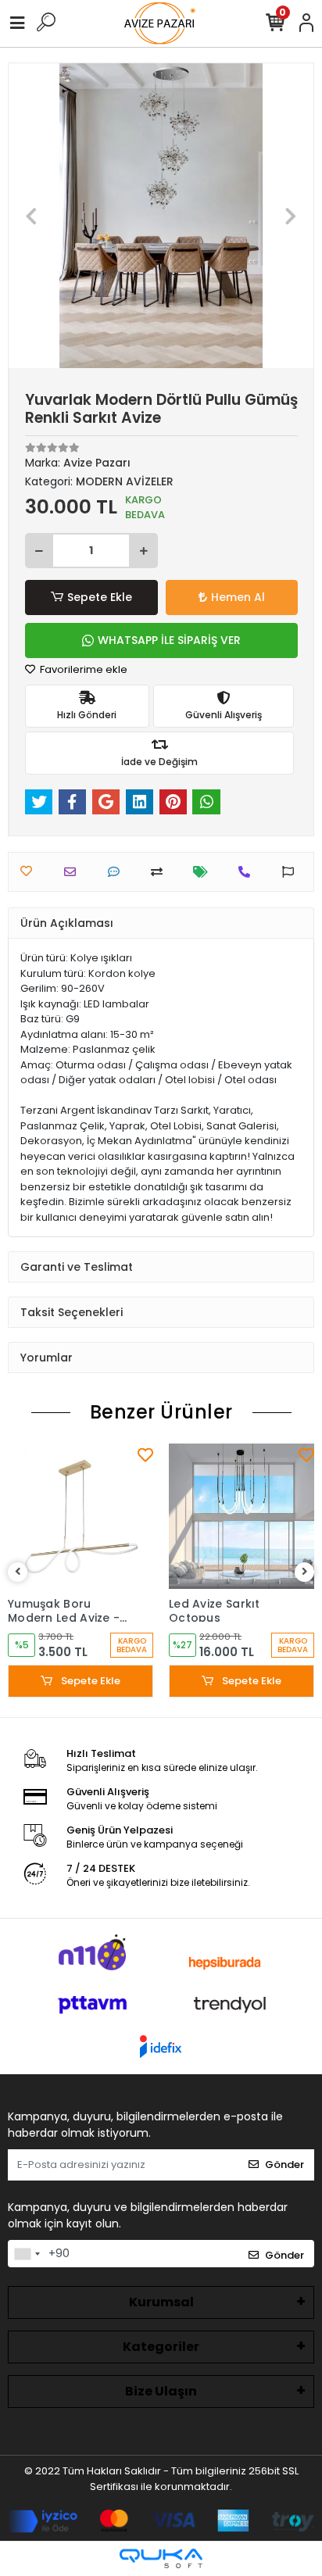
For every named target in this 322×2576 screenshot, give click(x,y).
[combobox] (27, 2254)
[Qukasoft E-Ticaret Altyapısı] (161, 2558)
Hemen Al (238, 597)
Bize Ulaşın (161, 2391)
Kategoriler (161, 2347)
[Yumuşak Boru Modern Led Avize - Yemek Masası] (80, 1516)
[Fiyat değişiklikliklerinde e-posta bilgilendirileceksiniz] (204, 872)
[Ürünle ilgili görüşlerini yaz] (118, 872)
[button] (32, 216)
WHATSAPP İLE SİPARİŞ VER (169, 640)
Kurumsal (161, 2302)
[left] (18, 1572)
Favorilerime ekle (82, 669)
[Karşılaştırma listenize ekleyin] (161, 872)
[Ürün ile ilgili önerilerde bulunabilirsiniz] (292, 872)
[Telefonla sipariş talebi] (248, 872)
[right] (305, 1572)
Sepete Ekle (100, 597)
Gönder (284, 2165)
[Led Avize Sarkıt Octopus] (241, 1516)
